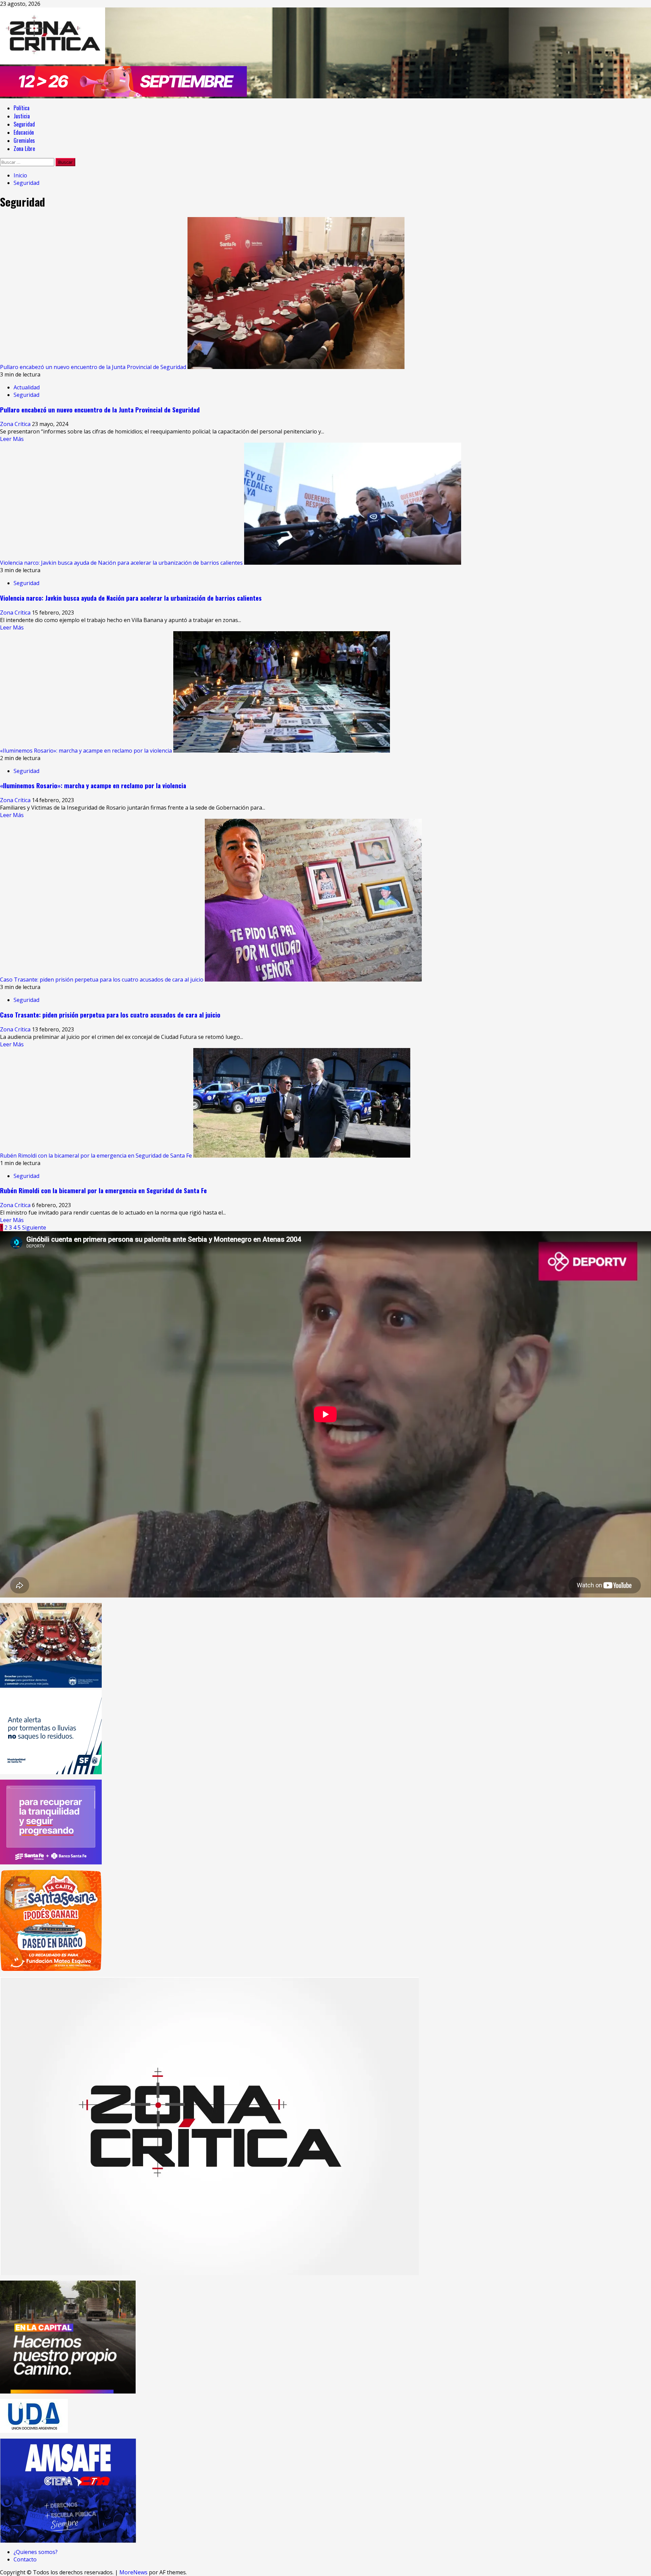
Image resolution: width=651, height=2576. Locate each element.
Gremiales (24, 140)
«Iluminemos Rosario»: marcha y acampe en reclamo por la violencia (86, 751)
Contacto (25, 2559)
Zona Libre (24, 149)
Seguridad (24, 124)
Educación (24, 132)
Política (22, 108)
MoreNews (133, 2572)
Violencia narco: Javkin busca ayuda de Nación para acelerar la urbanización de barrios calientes (121, 563)
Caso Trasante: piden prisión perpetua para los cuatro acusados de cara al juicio (102, 980)
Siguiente (34, 1227)
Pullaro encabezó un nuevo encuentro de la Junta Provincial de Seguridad (93, 367)
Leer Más (12, 439)
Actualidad (27, 387)
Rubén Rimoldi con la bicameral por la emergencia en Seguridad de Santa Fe (96, 1156)
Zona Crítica (16, 424)
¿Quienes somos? (36, 2552)
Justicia (22, 116)
